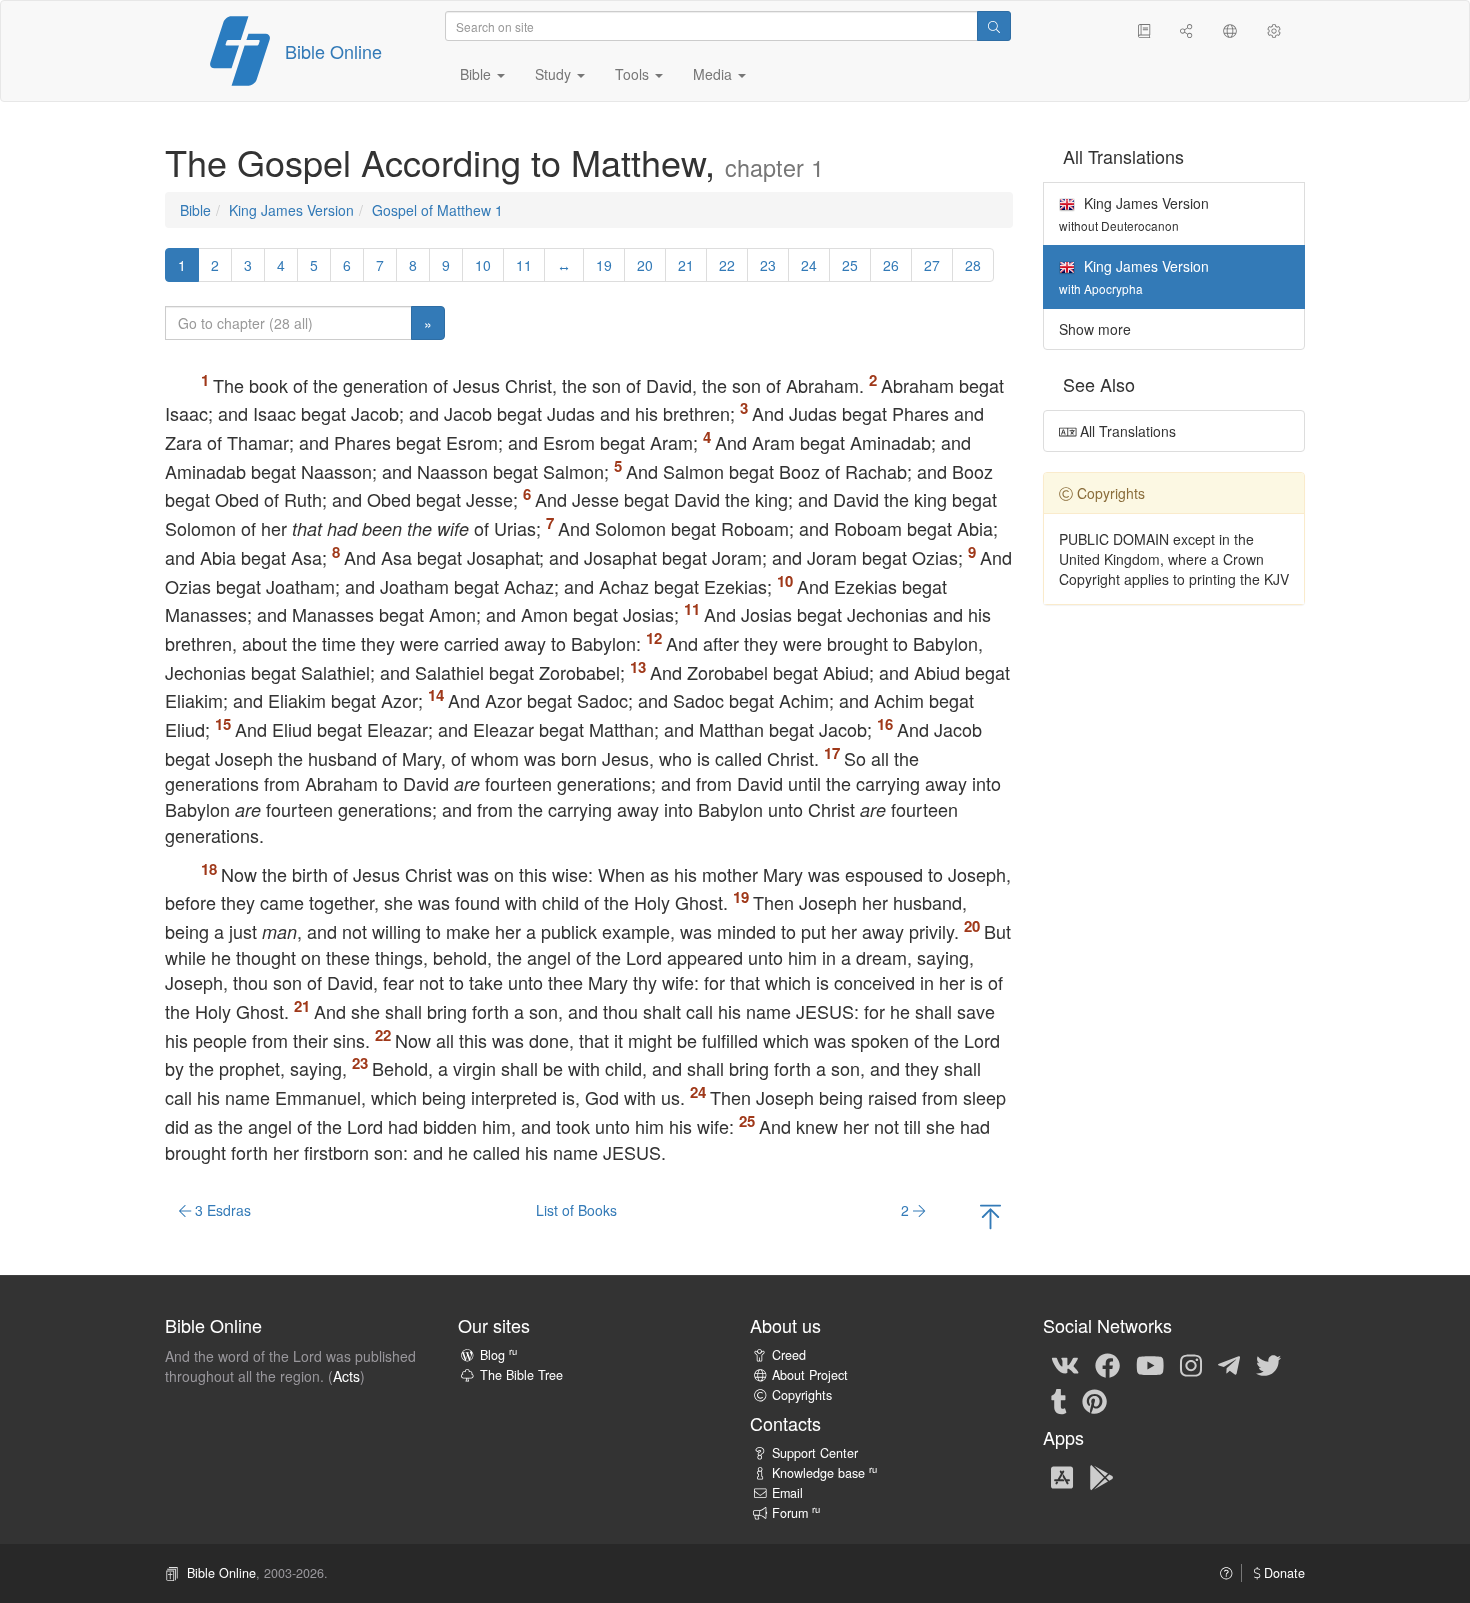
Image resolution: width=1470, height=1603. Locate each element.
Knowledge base (824, 1473)
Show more (1095, 329)
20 (645, 265)
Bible (195, 210)
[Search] (994, 26)
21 (686, 265)
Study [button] (555, 74)
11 (524, 265)
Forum (796, 1513)
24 (809, 265)
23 (768, 265)
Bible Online (333, 51)
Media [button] (714, 74)
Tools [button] (634, 74)
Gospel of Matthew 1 (437, 210)
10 (483, 265)
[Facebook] (1107, 1364)
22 (727, 265)
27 (932, 265)
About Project (810, 1375)
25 (850, 265)
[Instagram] (1191, 1364)
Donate (1282, 1573)
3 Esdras (221, 1210)
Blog (498, 1355)
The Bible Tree (521, 1375)
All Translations (1126, 431)
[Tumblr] (1059, 1400)
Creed (789, 1355)
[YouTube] (1150, 1364)
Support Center (815, 1453)
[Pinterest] (1094, 1400)
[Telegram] (1229, 1364)
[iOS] (1062, 1476)
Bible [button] (477, 74)
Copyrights (802, 1395)
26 (891, 265)
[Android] (1101, 1476)
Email (787, 1493)
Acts (346, 1376)
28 (973, 265)
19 (604, 265)
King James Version (291, 210)
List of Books (576, 1210)
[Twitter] (1268, 1364)
